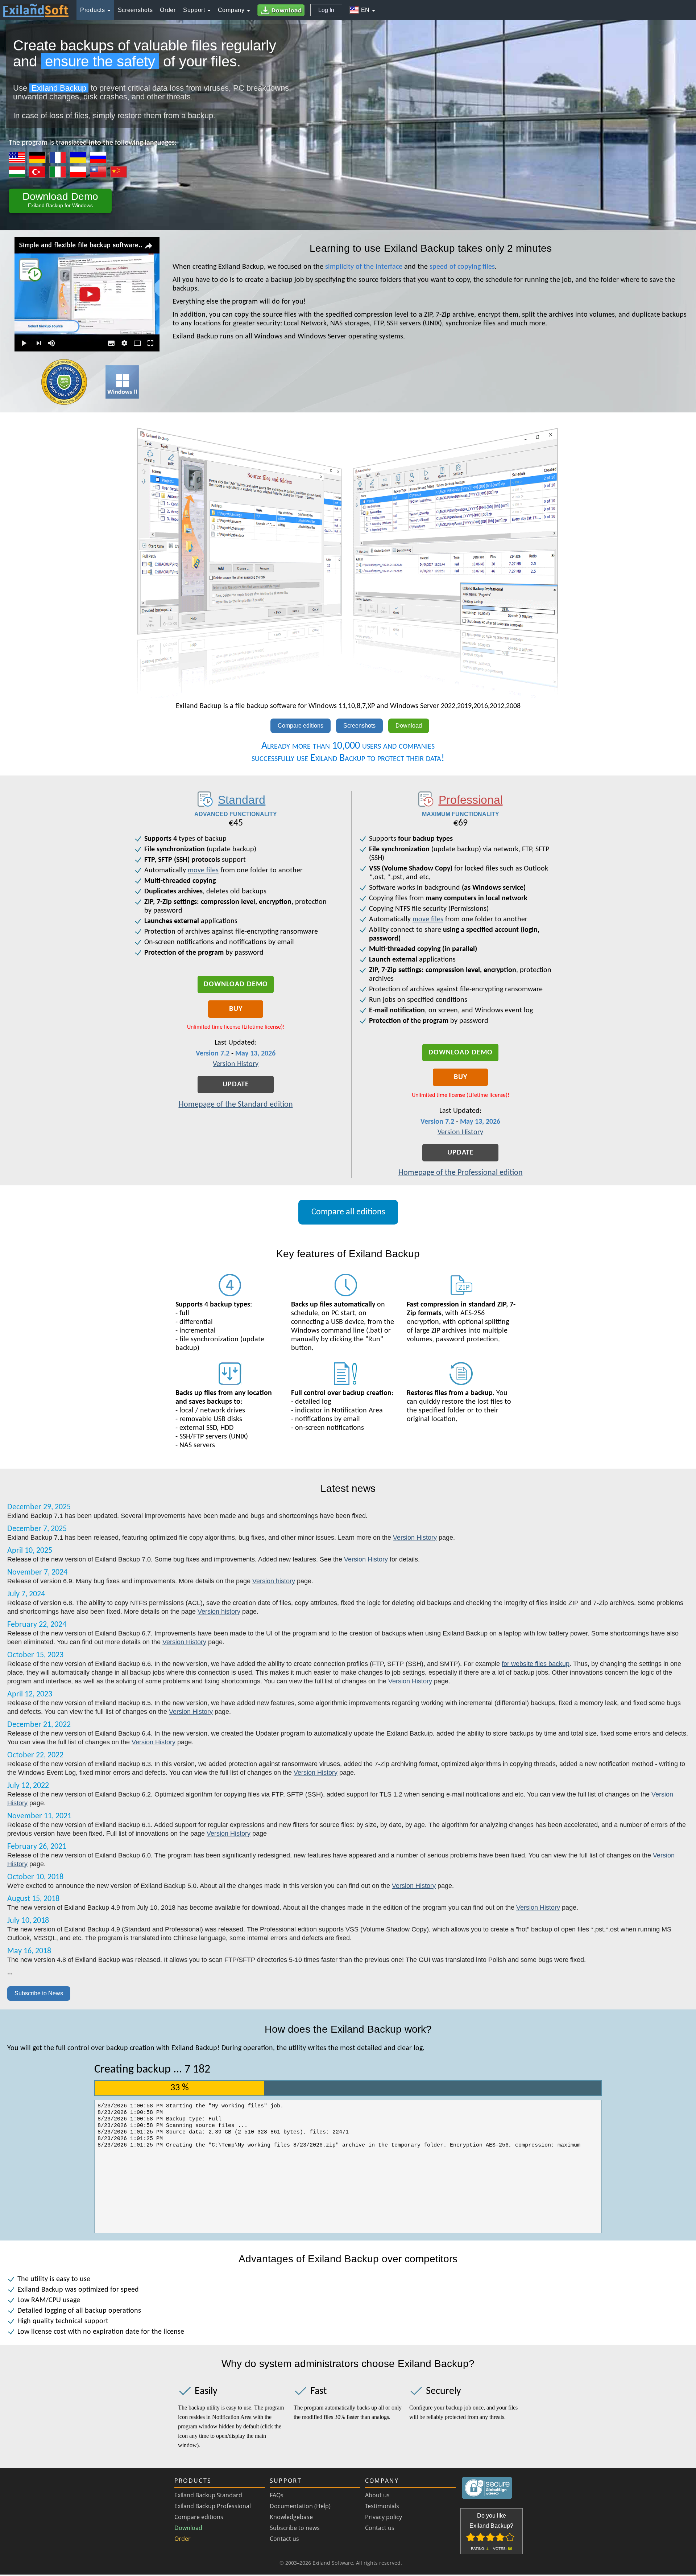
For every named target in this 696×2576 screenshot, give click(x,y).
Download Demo (236, 984)
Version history (274, 1581)
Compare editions (301, 726)
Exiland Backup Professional (213, 2506)
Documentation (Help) (300, 2506)
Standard (242, 800)
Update (236, 1085)
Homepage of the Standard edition (236, 1105)
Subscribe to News (39, 1993)
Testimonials (382, 2506)
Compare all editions (348, 1212)
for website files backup (536, 1664)
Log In (326, 10)
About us (377, 2495)
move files (203, 871)
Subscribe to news (295, 2528)
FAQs (277, 2495)
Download (409, 726)
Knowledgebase (291, 2517)
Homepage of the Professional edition (461, 1173)
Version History (236, 1064)
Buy (236, 1009)
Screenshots (359, 726)
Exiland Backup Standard (208, 2495)
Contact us (284, 2539)
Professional (471, 800)
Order (183, 2539)
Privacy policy (384, 2517)
